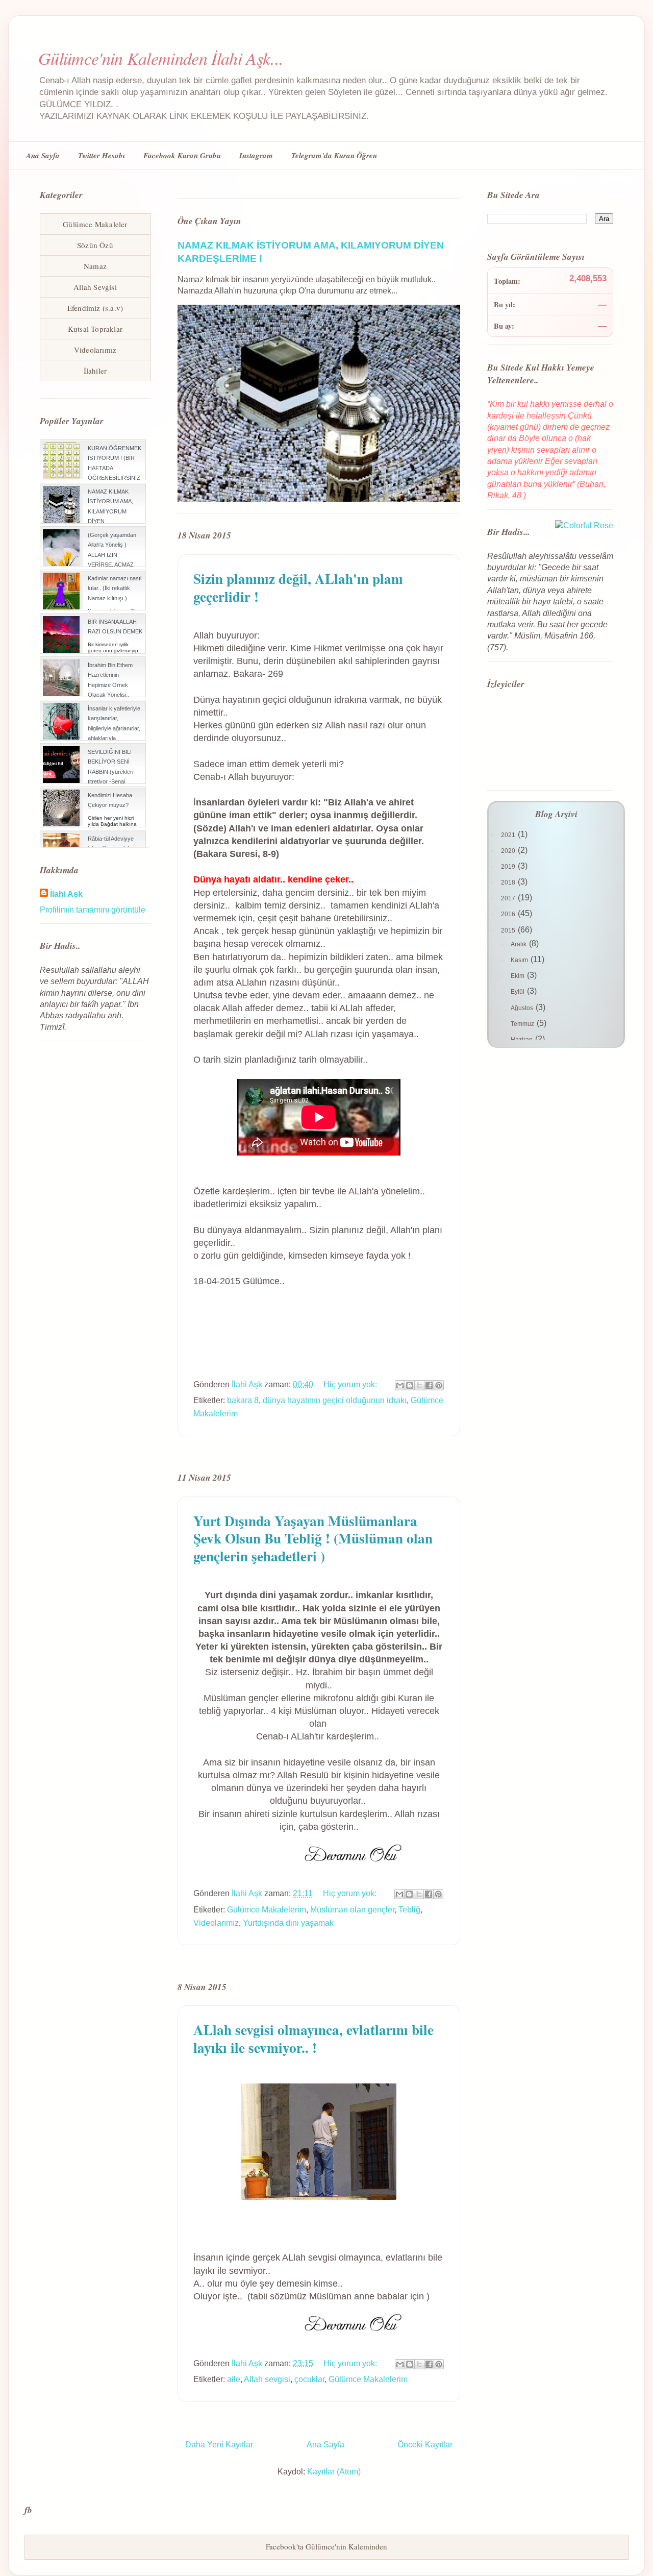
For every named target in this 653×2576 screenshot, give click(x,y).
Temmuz (523, 1024)
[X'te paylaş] (419, 1385)
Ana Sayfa (43, 155)
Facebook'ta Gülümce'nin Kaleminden (326, 2546)
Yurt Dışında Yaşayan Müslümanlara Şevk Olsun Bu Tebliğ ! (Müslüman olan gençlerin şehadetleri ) (313, 1539)
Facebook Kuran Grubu (182, 155)
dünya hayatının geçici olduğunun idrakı (335, 1400)
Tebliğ (409, 1910)
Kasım (520, 960)
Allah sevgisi (267, 2379)
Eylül (518, 992)
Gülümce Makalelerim (267, 1910)
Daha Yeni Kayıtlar (219, 2445)
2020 (509, 851)
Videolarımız (216, 1923)
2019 (509, 867)
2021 (509, 835)
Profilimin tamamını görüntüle (93, 910)
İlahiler (95, 371)
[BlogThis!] (410, 1385)
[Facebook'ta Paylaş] (429, 1385)
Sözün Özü (95, 245)
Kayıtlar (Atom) (334, 2472)
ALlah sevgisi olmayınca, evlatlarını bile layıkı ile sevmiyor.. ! (313, 2039)
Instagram (256, 155)
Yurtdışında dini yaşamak (288, 1923)
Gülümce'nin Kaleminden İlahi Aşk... (161, 58)
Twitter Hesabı (102, 155)
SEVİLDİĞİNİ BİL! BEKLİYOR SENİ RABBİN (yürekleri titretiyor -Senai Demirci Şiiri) (110, 771)
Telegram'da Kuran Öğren (334, 155)
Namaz (95, 266)
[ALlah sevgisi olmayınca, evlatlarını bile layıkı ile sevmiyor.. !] (319, 2336)
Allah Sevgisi (95, 287)
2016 (509, 914)
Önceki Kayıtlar (425, 2445)
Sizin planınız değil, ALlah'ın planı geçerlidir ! (298, 587)
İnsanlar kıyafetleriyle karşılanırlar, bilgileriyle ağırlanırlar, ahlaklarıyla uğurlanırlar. (114, 728)
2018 (509, 882)
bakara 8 (243, 1400)
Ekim (518, 976)
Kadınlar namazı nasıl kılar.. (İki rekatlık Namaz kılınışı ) (115, 588)
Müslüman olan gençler (352, 1910)
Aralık (519, 944)
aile (234, 2379)
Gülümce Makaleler (95, 224)
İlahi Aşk (66, 894)
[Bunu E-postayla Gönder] (400, 1385)
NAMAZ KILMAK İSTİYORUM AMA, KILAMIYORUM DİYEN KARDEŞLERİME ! (111, 511)
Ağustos (523, 1008)
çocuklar (309, 2379)
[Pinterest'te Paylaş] (439, 1385)
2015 (509, 930)
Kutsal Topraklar (95, 329)
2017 (509, 898)
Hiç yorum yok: (351, 1384)
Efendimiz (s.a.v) (95, 308)
